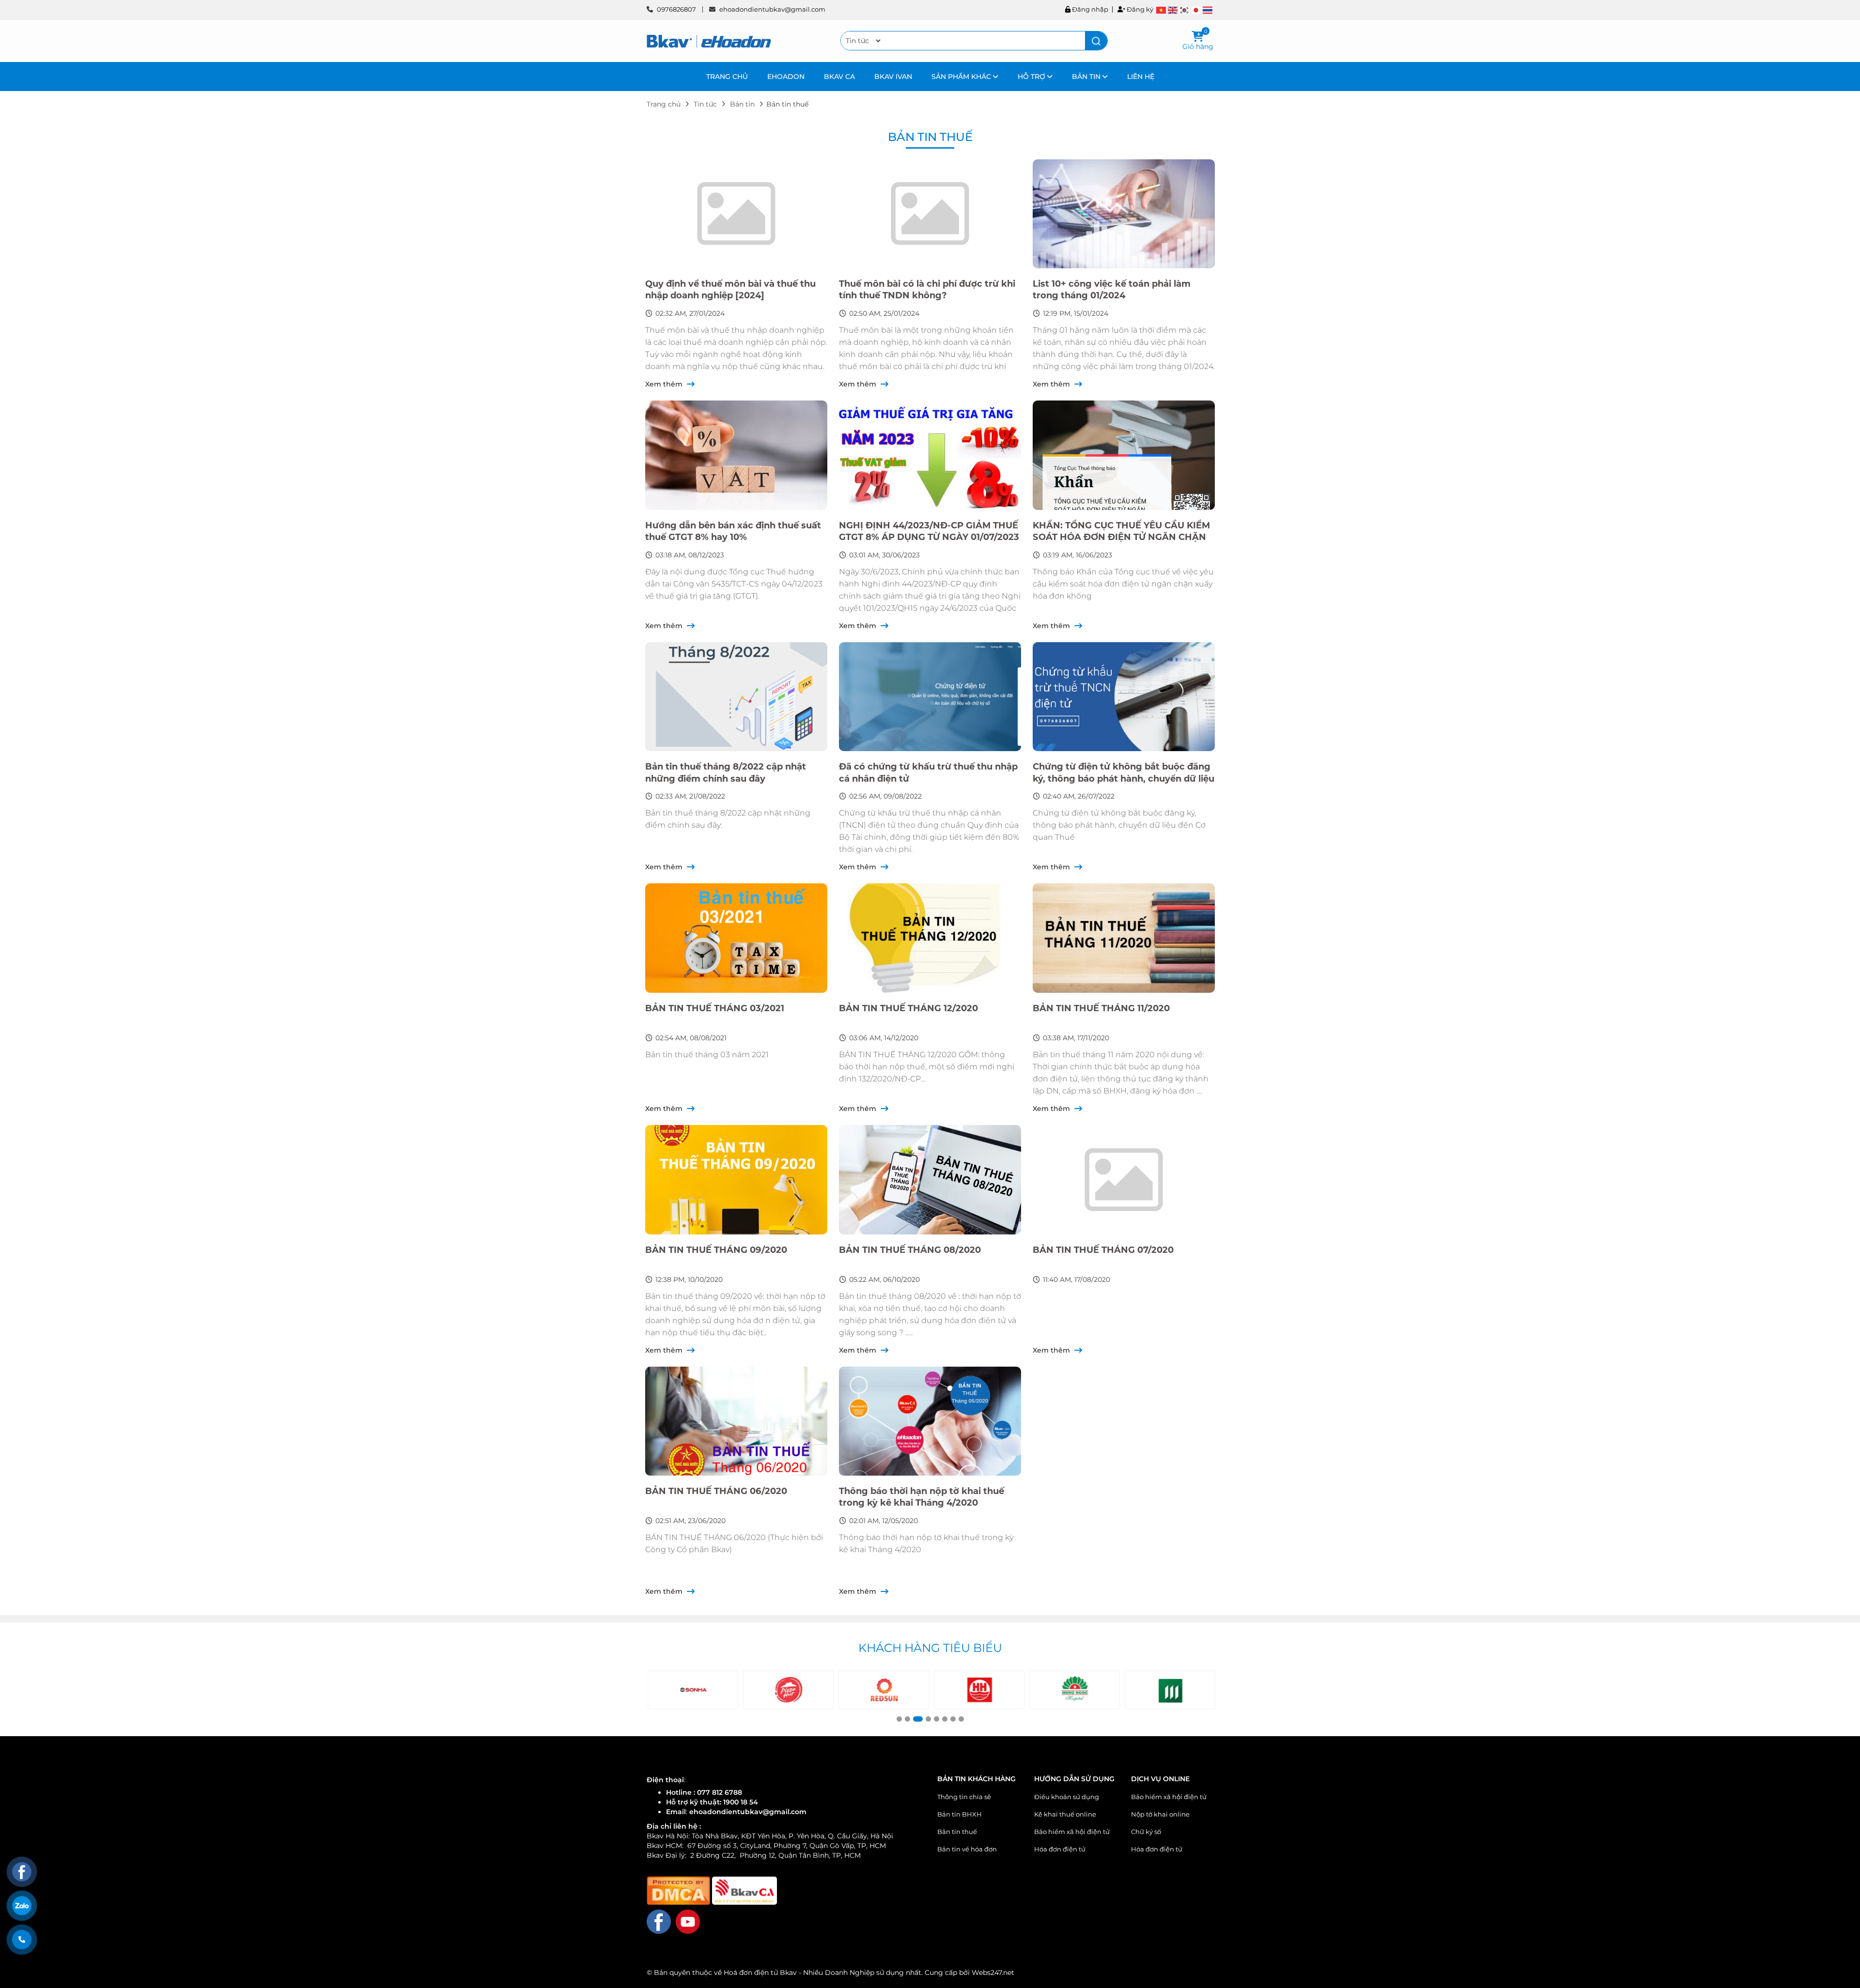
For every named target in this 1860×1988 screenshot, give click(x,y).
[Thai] (1208, 10)
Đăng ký (1139, 9)
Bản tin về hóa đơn (967, 1849)
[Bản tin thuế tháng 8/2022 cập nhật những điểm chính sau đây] (736, 697)
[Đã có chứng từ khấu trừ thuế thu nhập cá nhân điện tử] (930, 697)
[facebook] (659, 1921)
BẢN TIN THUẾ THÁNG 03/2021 (715, 1008)
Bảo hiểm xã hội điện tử (1072, 1832)
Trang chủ (727, 77)
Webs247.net (993, 1973)
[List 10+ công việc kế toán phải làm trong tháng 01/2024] (1124, 214)
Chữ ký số (1146, 1832)
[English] (1173, 10)
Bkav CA (839, 77)
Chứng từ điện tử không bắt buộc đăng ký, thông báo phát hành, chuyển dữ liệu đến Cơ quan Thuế (1124, 778)
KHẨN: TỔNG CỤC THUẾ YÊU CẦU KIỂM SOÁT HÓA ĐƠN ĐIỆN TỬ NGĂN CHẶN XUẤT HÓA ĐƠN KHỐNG (1121, 537)
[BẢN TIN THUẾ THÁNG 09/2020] (736, 1180)
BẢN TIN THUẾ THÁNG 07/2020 (1103, 1250)
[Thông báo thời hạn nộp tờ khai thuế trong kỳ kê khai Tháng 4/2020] (930, 1421)
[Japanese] (1196, 10)
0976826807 (676, 9)
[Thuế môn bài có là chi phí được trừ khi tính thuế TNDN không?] (930, 214)
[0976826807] (22, 1940)
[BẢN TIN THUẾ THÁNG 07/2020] (1124, 1180)
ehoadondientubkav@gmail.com (772, 9)
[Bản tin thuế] (709, 41)
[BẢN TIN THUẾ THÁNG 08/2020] (930, 1180)
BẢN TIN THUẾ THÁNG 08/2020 (910, 1250)
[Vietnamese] (1162, 10)
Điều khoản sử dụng (1067, 1797)
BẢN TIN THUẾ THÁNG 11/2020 (1101, 1008)
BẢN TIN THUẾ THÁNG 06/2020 (716, 1491)
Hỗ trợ (1032, 77)
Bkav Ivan (893, 77)
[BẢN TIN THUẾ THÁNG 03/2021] (736, 938)
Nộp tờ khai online (1160, 1814)
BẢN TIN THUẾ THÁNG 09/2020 (716, 1250)
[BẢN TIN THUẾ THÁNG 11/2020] (1124, 938)
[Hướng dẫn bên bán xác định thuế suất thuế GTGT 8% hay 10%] (736, 455)
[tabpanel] (692, 1690)
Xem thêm (665, 384)
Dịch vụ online (1160, 1779)
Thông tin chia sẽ (964, 1797)
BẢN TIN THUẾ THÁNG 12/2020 (908, 1008)
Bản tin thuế (957, 1832)
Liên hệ (1141, 77)
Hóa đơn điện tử (1060, 1849)
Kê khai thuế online (1065, 1814)
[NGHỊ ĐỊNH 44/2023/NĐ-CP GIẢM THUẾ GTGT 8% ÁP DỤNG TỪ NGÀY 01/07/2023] (930, 455)
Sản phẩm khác (962, 77)
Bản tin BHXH (960, 1814)
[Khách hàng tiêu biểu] (692, 1690)
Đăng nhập (1089, 9)
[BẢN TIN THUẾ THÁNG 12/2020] (930, 938)
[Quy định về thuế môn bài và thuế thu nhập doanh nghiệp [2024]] (736, 214)
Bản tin (1087, 77)
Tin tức (705, 104)
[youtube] (688, 1921)
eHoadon (786, 77)
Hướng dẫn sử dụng (1074, 1779)
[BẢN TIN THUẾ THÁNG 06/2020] (736, 1421)
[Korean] (1185, 10)
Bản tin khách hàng (976, 1779)
